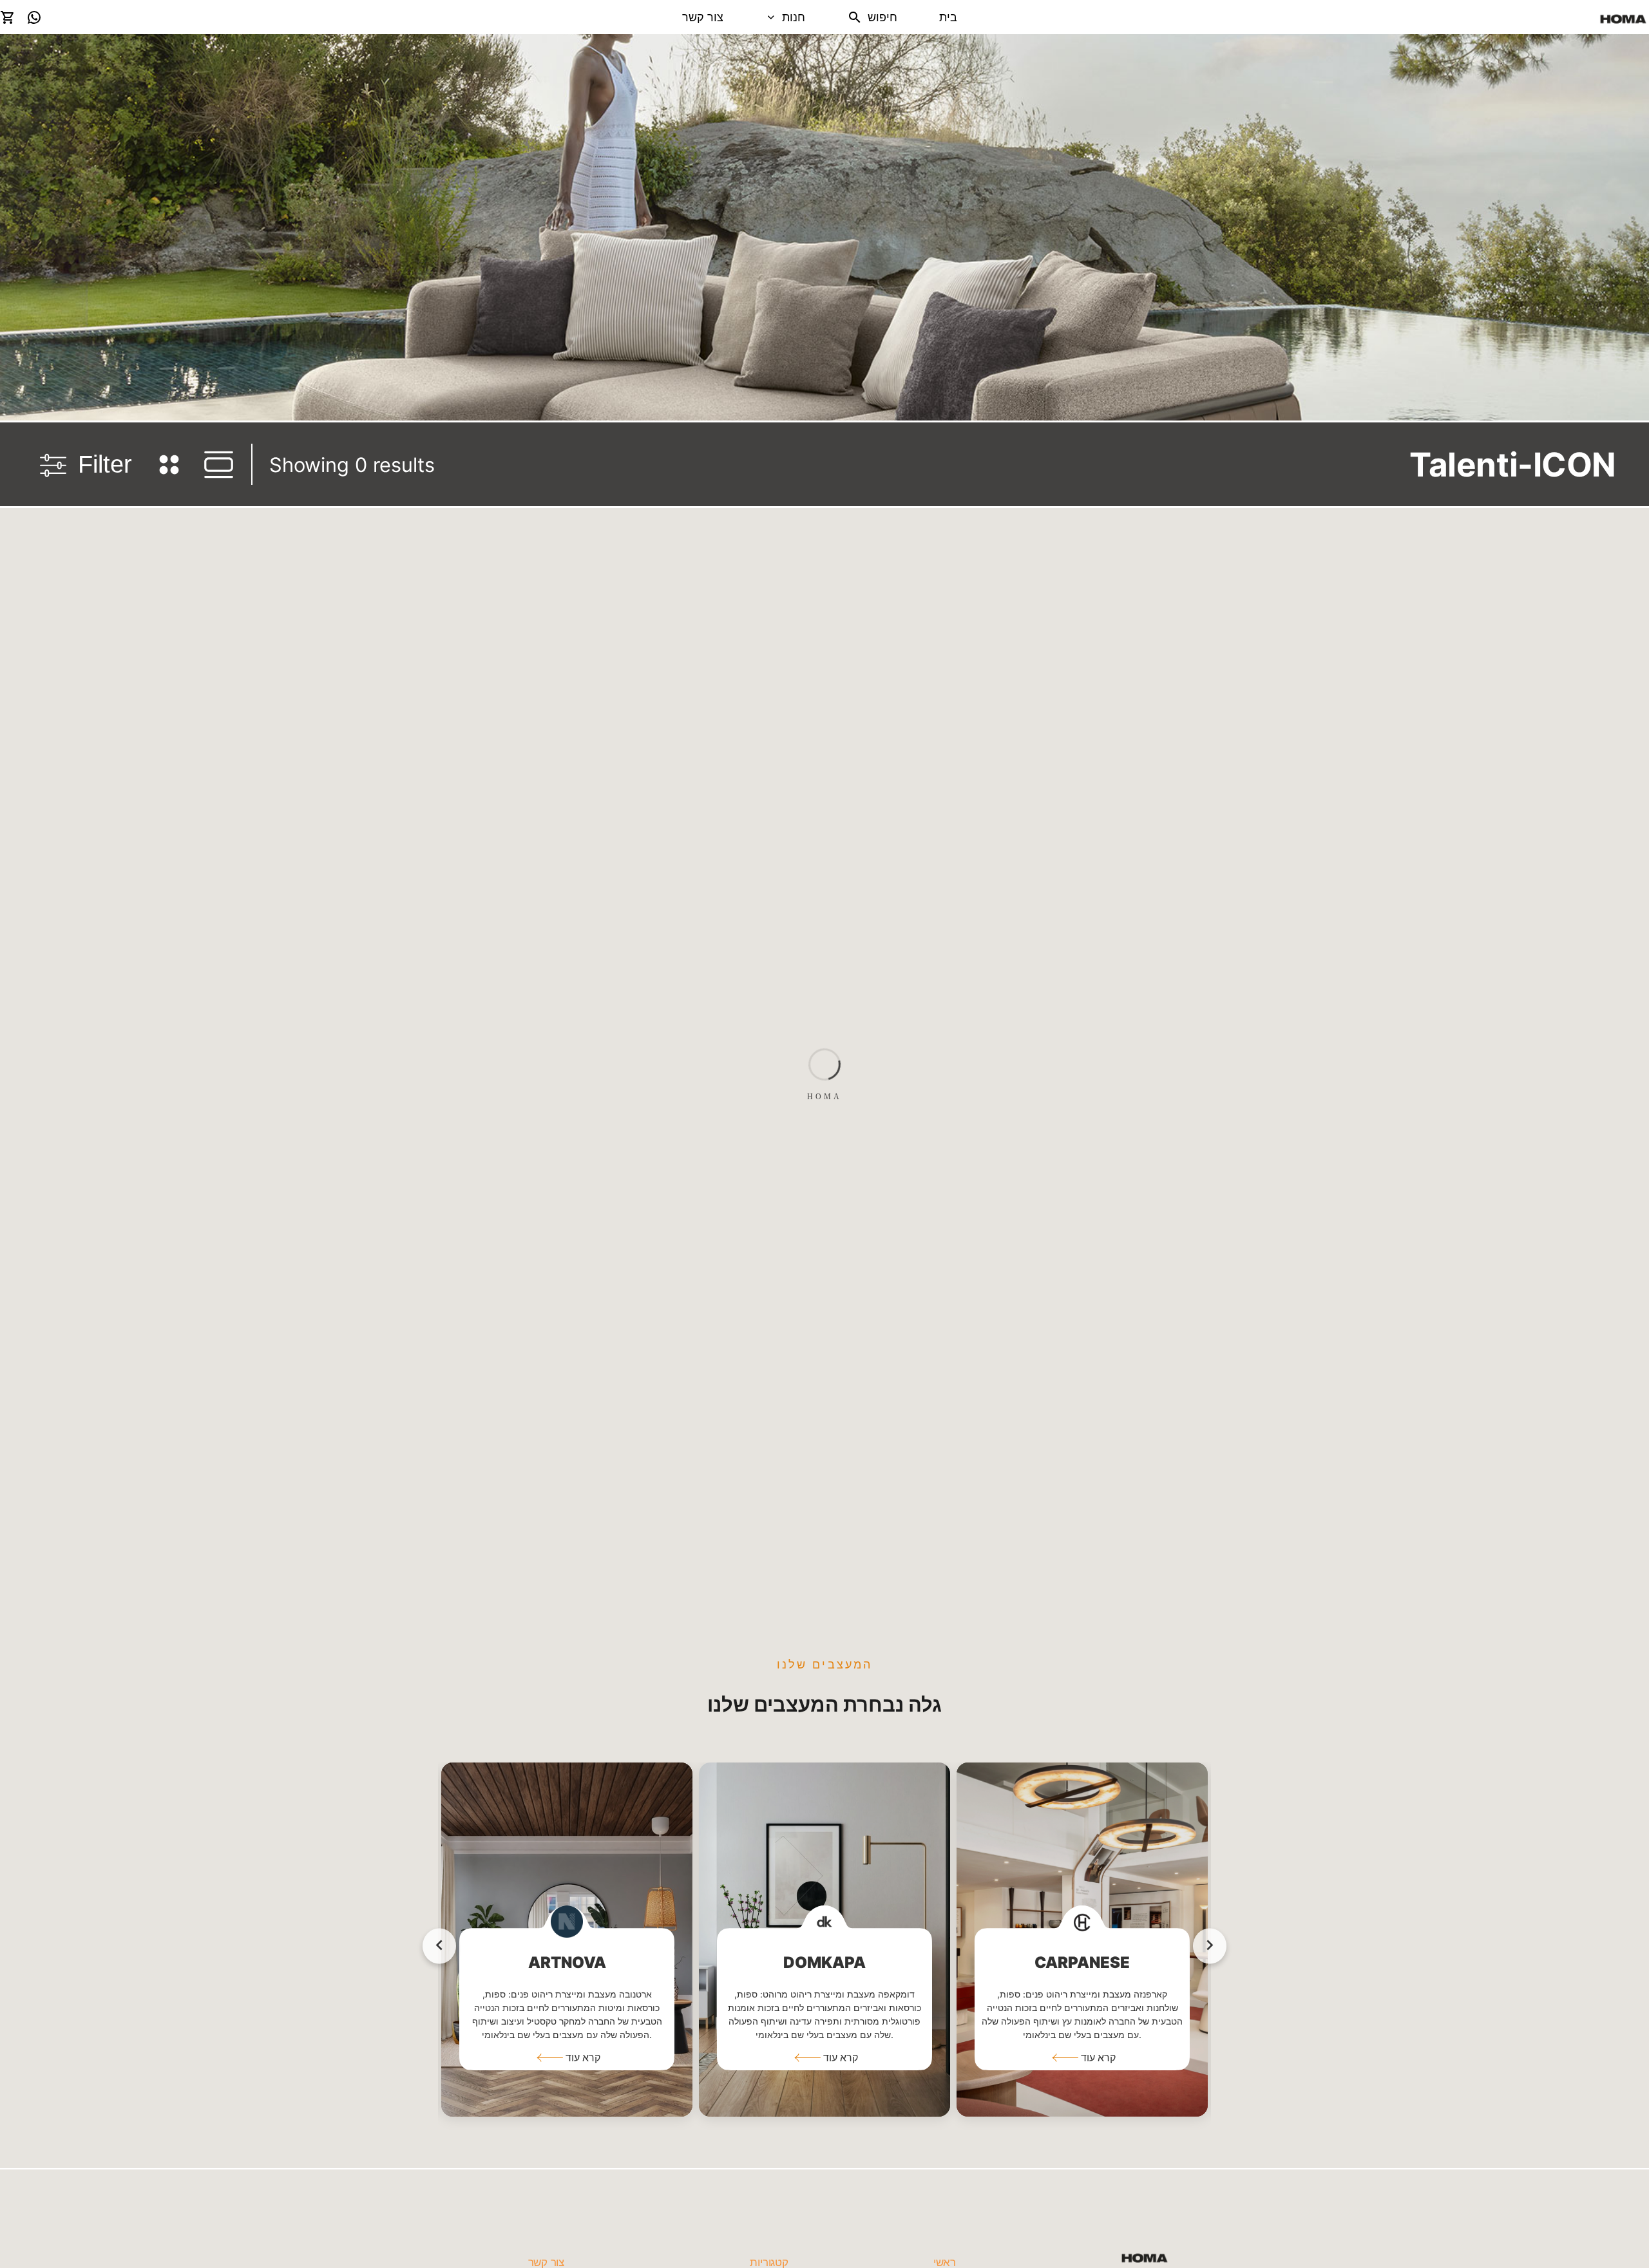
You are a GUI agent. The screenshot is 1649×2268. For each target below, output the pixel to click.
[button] (567, 2057)
